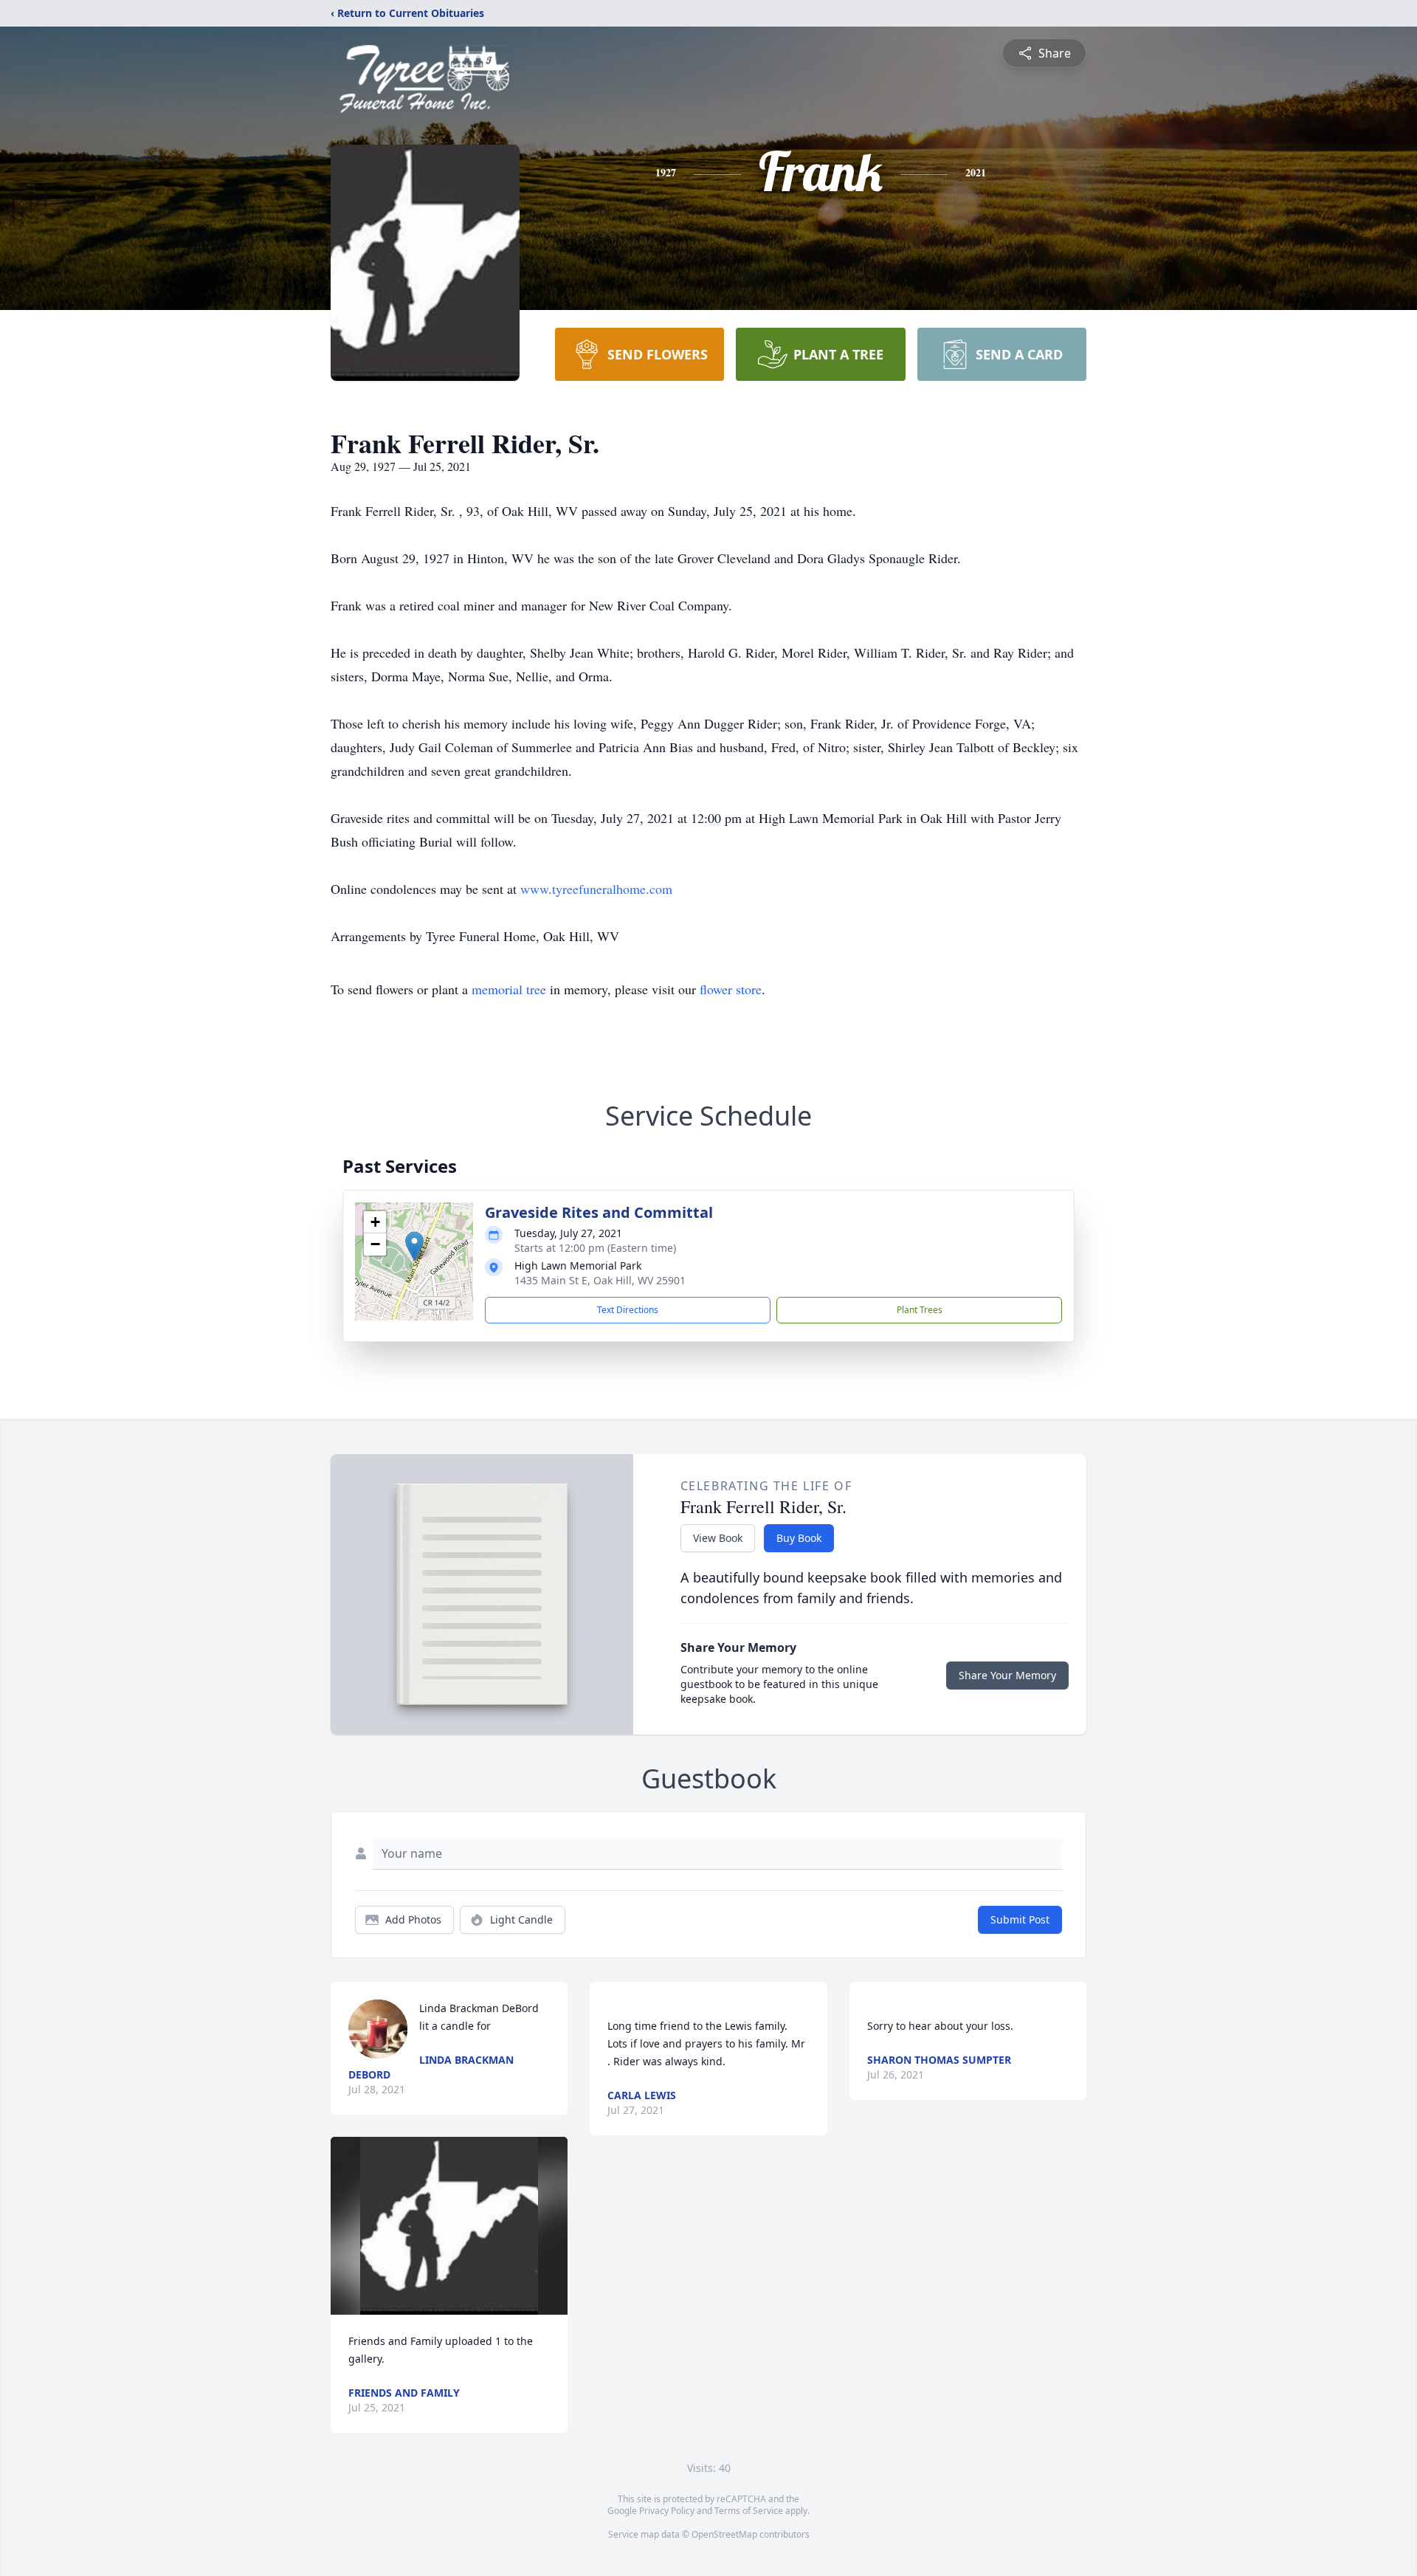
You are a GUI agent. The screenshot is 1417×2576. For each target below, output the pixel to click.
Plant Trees (920, 1310)
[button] (414, 1246)
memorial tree (509, 989)
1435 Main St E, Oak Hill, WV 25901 (600, 1280)
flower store (731, 989)
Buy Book (799, 1538)
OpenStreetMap (724, 2534)
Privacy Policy (667, 2511)
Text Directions (628, 1310)
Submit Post (1020, 1919)
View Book (718, 1538)
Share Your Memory (1007, 1675)
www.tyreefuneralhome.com (596, 889)
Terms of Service (749, 2511)
